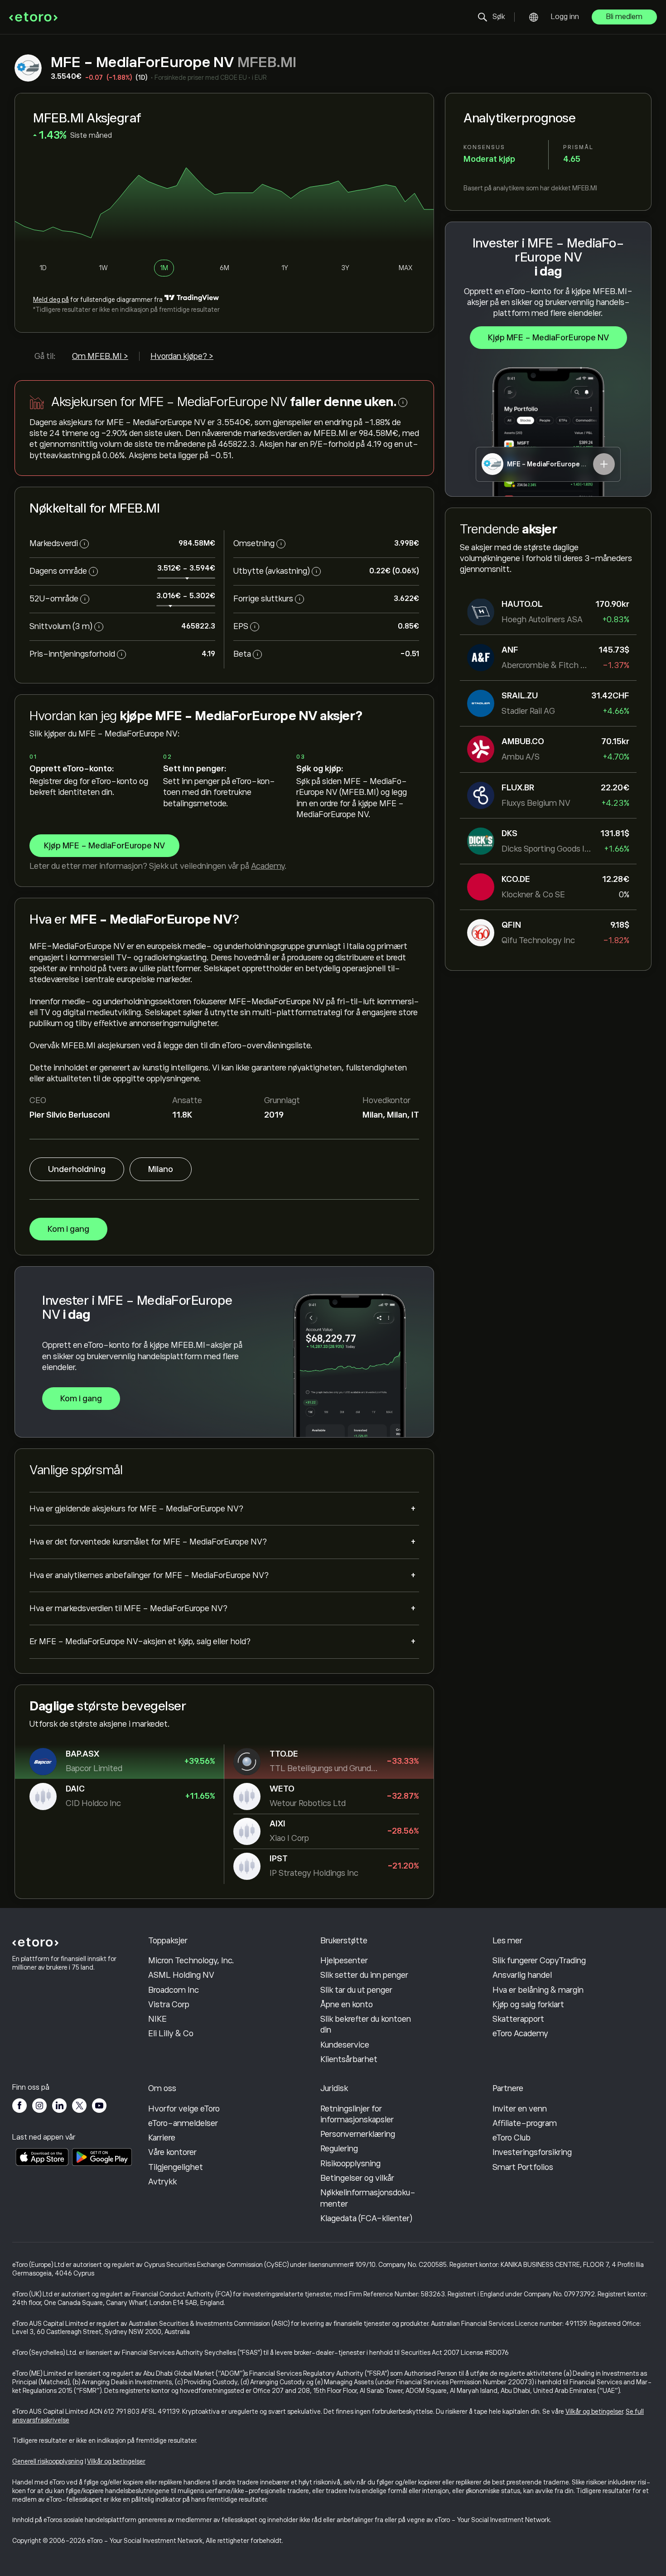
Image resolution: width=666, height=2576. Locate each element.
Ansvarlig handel (522, 1975)
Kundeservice (345, 2045)
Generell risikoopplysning (48, 2461)
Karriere (162, 2138)
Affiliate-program (525, 2123)
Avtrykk (162, 2182)
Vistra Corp (169, 2005)
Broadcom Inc (174, 1990)
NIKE (157, 2019)
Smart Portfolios (523, 2167)
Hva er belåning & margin (538, 1990)
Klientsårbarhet (349, 2059)
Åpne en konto (347, 2005)
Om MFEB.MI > (100, 356)
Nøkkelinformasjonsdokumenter (368, 2198)
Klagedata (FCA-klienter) (366, 2218)
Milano (161, 1169)
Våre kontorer (172, 2152)
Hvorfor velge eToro (184, 2109)
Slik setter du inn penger (364, 1975)
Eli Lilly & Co (171, 2034)
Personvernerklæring (358, 2134)
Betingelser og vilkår (357, 2178)
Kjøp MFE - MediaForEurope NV (548, 338)
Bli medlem (624, 17)
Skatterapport (518, 2019)
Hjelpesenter (344, 1961)
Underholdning (77, 1169)
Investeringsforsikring (532, 2152)
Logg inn (565, 17)
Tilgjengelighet (176, 2167)
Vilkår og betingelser (594, 2411)
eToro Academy (520, 2034)
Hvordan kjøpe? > (182, 356)
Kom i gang (68, 1229)
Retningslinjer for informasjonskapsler (357, 2114)
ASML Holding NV (181, 1975)
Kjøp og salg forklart (528, 2005)
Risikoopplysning (350, 2164)
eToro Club (512, 2138)
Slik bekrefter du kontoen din (366, 2024)
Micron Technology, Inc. (191, 1961)
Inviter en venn (520, 2109)
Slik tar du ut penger (356, 1990)
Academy (268, 866)
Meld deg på (51, 300)
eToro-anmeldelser (183, 2123)
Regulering (339, 2149)
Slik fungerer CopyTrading (539, 1961)
